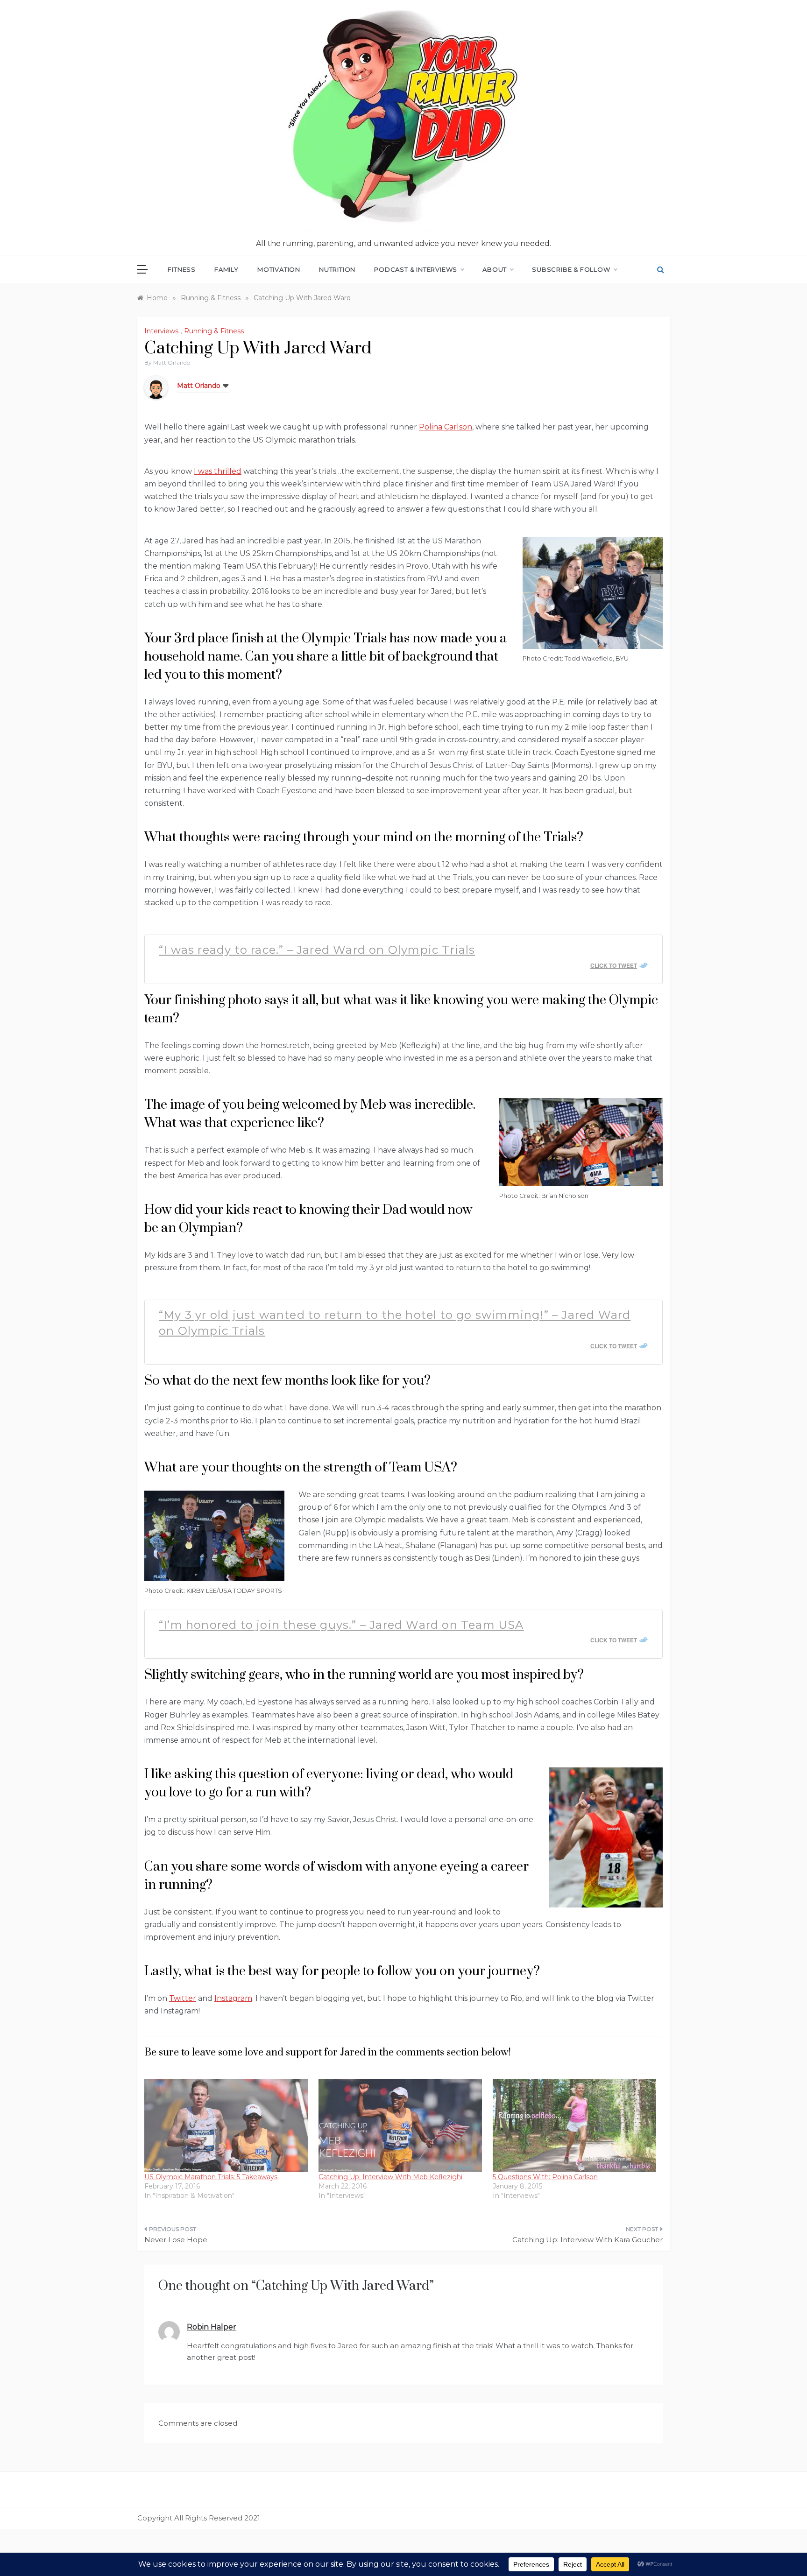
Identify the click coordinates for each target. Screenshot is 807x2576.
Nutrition (337, 269)
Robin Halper (212, 2327)
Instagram (233, 1998)
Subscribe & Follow (571, 269)
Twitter (183, 1998)
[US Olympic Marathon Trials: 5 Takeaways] (227, 2126)
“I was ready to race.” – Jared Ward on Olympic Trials (317, 950)
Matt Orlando (172, 362)
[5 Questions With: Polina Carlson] (575, 2126)
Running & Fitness (214, 331)
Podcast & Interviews (416, 269)
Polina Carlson (446, 427)
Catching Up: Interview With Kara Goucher (588, 2240)
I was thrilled (218, 471)
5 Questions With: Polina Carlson (545, 2177)
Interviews (161, 331)
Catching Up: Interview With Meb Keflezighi (390, 2177)
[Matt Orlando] (156, 387)
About (495, 269)
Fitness (182, 269)
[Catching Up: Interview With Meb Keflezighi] (401, 2126)
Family (227, 269)
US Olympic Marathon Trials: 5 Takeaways (211, 2177)
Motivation (279, 269)
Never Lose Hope (176, 2240)
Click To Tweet (614, 965)
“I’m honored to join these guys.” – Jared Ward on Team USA (341, 1625)
